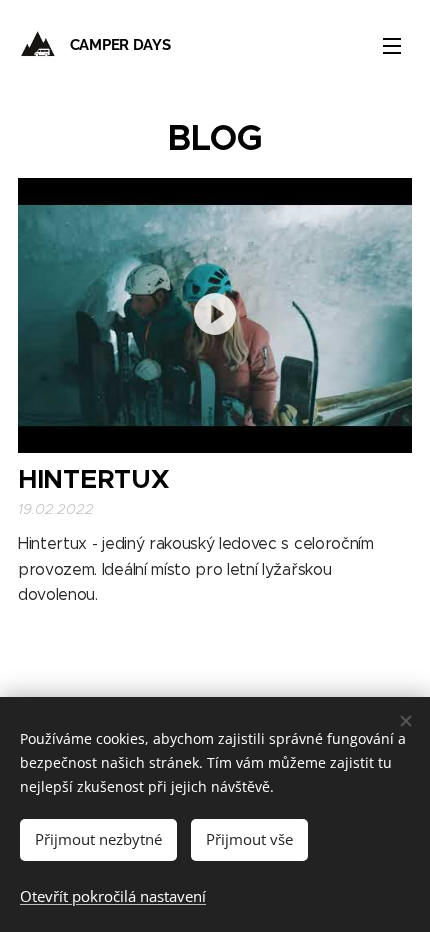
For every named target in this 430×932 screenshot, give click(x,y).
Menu (392, 45)
